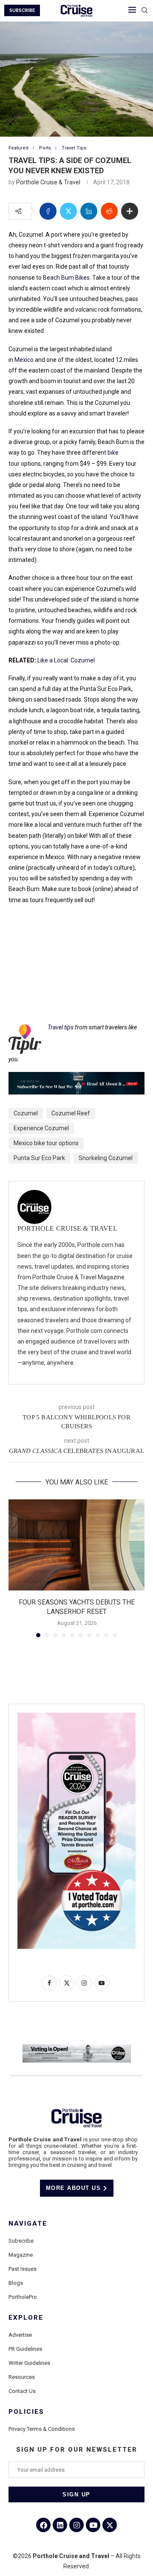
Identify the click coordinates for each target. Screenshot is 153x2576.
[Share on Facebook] (48, 211)
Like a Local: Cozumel (67, 660)
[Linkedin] (60, 2525)
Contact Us (22, 2391)
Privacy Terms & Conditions (42, 2429)
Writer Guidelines (29, 2363)
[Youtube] (93, 2525)
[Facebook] (43, 2525)
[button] (16, 1568)
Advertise (20, 2335)
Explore (26, 2318)
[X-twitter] (110, 2525)
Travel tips (61, 1027)
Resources (22, 2377)
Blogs (16, 2283)
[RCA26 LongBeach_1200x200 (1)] (77, 2048)
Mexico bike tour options (46, 1143)
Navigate (28, 2224)
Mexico (24, 360)
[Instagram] (76, 2525)
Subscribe (21, 2241)
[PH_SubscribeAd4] (76, 1078)
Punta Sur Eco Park (39, 1158)
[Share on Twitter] (68, 211)
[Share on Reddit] (109, 211)
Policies (26, 2412)
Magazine (21, 2255)
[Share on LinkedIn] (89, 211)
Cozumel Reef (71, 1113)
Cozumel (26, 1113)
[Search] (144, 11)
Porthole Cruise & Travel (48, 182)
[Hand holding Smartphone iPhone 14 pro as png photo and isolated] (76, 1716)
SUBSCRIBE (22, 10)
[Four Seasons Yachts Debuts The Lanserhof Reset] (76, 1545)
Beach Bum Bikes (66, 278)
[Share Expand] (130, 211)
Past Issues (23, 2269)
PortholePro (23, 2297)
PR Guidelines (25, 2349)
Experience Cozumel (41, 1128)
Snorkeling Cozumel (106, 1158)
